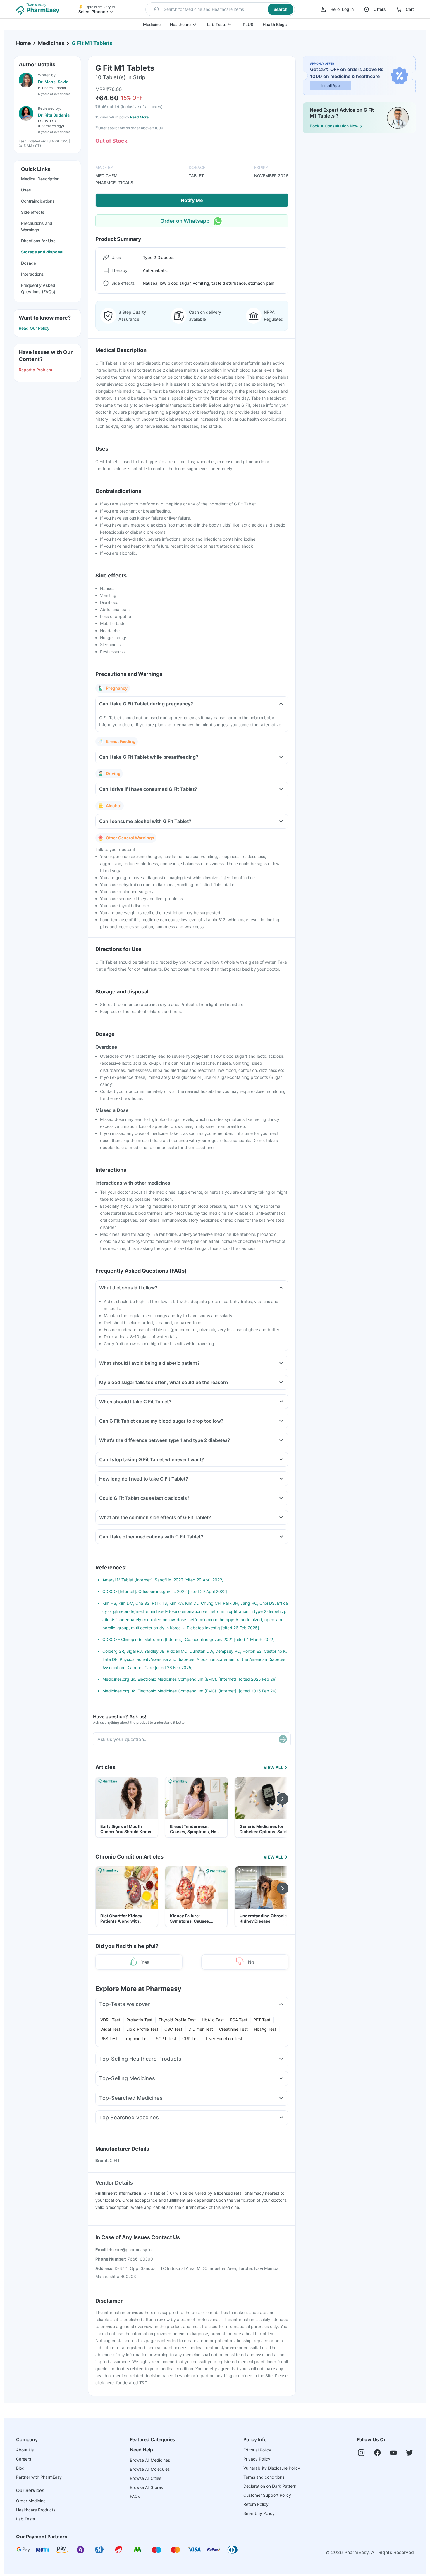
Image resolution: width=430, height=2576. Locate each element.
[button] (220, 9)
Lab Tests (217, 24)
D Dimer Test (201, 2029)
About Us (25, 2450)
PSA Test (239, 2020)
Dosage (29, 263)
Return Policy (256, 2504)
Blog (20, 2468)
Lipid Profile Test (142, 2029)
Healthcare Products (36, 2510)
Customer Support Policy (267, 2495)
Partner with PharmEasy (39, 2477)
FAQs (135, 2496)
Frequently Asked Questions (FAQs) (38, 288)
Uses (26, 190)
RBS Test (109, 2038)
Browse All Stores (146, 2487)
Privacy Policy (257, 2459)
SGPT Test (166, 2038)
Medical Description (40, 179)
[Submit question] (283, 1739)
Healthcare (180, 24)
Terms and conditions (264, 2477)
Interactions (32, 274)
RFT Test (262, 2020)
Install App (331, 86)
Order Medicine (31, 2501)
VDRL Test (110, 2020)
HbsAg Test (265, 2029)
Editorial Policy (257, 2450)
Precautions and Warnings (37, 226)
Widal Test (110, 2029)
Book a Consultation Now (334, 126)
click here (105, 2383)
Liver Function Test (224, 2038)
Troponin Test (137, 2038)
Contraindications (38, 201)
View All (273, 1767)
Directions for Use (38, 241)
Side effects (33, 212)
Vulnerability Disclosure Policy (272, 2468)
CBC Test (173, 2029)
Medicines (51, 43)
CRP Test (191, 2038)
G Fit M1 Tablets (92, 43)
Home (24, 43)
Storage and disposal (42, 252)
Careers (24, 2459)
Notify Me (192, 200)
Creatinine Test (233, 2029)
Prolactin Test (139, 2020)
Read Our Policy (34, 328)
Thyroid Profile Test (177, 2020)
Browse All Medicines (150, 2460)
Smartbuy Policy (259, 2513)
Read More (139, 117)
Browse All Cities (146, 2478)
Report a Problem (35, 370)
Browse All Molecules (150, 2469)
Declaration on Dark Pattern (270, 2486)
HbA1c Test (213, 2020)
